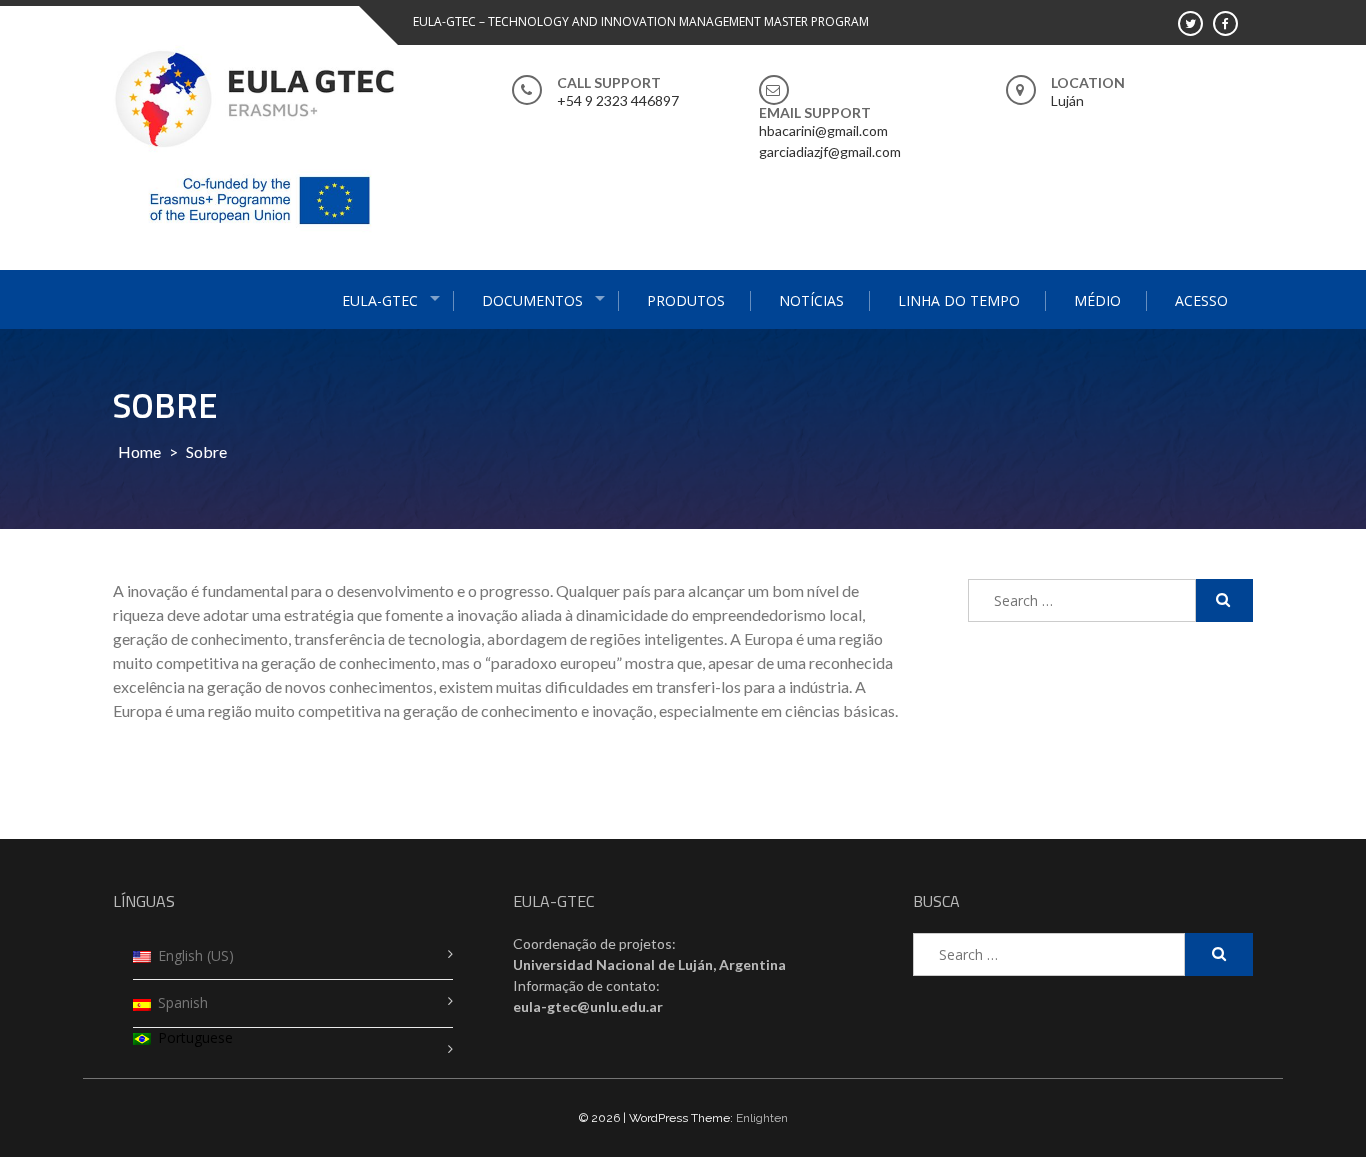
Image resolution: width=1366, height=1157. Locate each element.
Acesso (1201, 300)
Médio (1097, 300)
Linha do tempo (959, 300)
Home (139, 451)
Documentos (532, 300)
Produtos (686, 300)
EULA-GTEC (380, 300)
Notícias (811, 300)
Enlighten (762, 1118)
